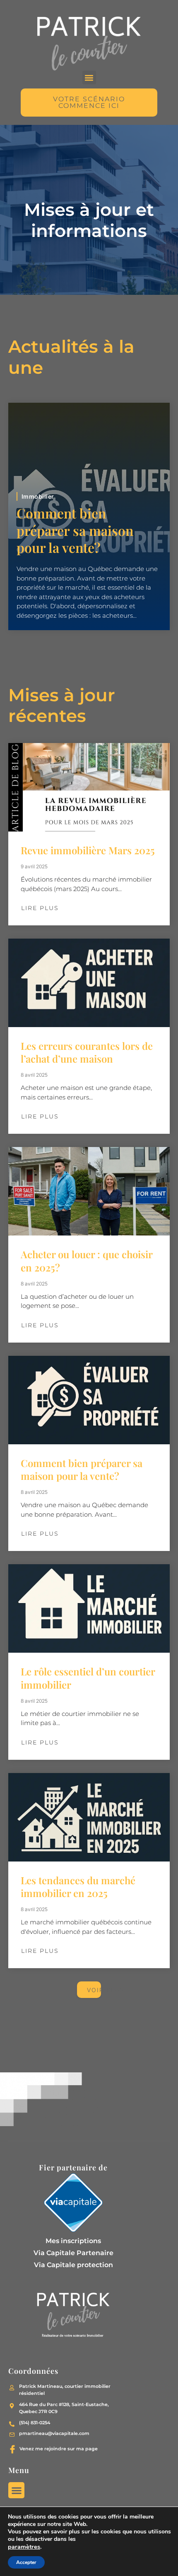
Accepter (26, 2562)
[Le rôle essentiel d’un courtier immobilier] (89, 1608)
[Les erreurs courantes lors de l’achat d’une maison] (89, 983)
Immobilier (38, 496)
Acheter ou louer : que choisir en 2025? (87, 1261)
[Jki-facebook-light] (12, 2449)
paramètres (24, 2547)
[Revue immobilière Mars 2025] (89, 787)
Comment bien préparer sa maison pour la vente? (75, 530)
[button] (89, 78)
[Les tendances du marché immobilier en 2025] (89, 1817)
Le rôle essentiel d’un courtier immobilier (88, 1678)
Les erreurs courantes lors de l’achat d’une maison (87, 1052)
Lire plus (40, 908)
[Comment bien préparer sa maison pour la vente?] (89, 1400)
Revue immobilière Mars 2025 (88, 850)
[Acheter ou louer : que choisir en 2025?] (89, 1191)
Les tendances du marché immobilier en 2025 (78, 1887)
